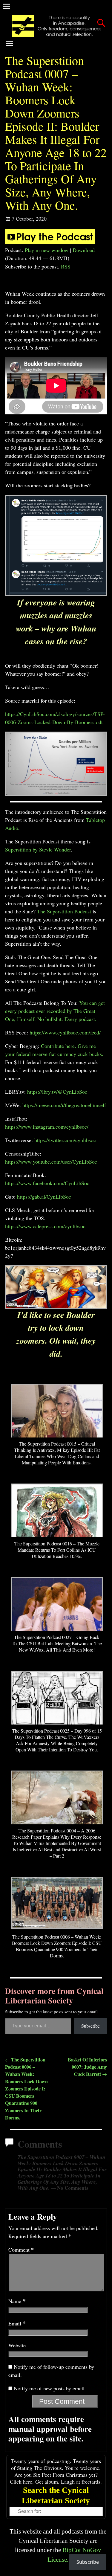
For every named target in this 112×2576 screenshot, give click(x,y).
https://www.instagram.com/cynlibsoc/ (47, 1127)
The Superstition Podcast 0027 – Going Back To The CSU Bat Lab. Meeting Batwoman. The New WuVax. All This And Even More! (57, 1643)
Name (17, 2301)
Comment (21, 2250)
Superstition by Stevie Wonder (38, 849)
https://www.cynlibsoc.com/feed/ (65, 1032)
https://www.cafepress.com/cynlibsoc (45, 1226)
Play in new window (47, 250)
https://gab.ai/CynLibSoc (44, 1197)
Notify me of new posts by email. (50, 2388)
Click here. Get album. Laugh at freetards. (56, 2482)
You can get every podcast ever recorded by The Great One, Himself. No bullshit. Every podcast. (55, 1011)
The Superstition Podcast (64, 911)
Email (17, 2323)
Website (17, 2345)
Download (84, 250)
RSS (66, 266)
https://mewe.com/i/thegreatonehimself (64, 1105)
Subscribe (90, 2026)
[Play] (50, 242)
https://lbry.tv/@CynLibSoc (57, 1092)
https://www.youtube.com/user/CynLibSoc (51, 1162)
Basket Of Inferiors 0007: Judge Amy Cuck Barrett (87, 2067)
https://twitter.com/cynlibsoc (65, 1140)
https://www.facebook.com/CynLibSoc (47, 1183)
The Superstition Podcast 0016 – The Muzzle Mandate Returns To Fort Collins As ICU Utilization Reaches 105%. (57, 1550)
